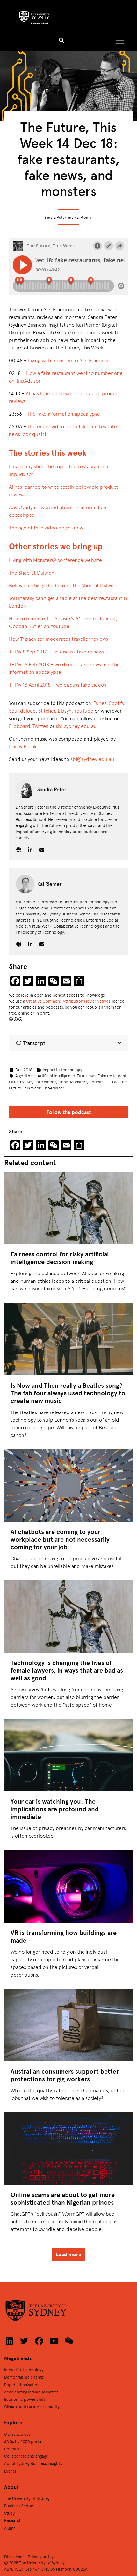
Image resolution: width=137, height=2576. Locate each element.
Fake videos (45, 1082)
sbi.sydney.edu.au (76, 726)
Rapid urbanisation (22, 2384)
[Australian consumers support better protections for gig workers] (68, 2025)
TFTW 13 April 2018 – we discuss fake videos (58, 684)
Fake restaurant (112, 1076)
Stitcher (47, 711)
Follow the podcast (69, 1112)
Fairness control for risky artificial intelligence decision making (60, 1258)
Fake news (86, 1076)
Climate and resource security (32, 2406)
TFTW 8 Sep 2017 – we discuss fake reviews (57, 651)
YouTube (84, 711)
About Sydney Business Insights (33, 2463)
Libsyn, (65, 711)
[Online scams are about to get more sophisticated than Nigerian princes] (68, 2148)
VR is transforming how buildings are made (64, 1936)
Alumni (10, 2528)
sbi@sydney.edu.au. (93, 759)
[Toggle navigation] (120, 41)
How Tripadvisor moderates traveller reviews (59, 639)
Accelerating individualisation (31, 2392)
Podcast (97, 1082)
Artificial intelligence (56, 1076)
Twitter (40, 726)
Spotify (116, 703)
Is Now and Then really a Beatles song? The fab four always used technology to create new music (68, 1393)
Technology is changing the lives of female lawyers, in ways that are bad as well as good (67, 1670)
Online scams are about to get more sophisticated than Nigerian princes (63, 2198)
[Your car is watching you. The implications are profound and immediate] (68, 1755)
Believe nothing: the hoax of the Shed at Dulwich (63, 585)
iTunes (99, 703)
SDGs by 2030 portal (23, 2441)
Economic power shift (25, 2399)
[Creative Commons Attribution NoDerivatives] (16, 1019)
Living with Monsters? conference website (55, 560)
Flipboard (19, 726)
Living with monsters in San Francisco (69, 360)
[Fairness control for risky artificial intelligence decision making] (68, 1208)
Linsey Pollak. (24, 746)
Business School (19, 2506)
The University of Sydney (27, 2498)
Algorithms (25, 1076)
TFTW (112, 1082)
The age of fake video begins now (46, 527)
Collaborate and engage (26, 2456)
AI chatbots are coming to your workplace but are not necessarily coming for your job (60, 1539)
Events (10, 2471)
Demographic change (24, 2377)
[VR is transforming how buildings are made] (68, 1886)
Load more (68, 2254)
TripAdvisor (54, 1088)
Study (9, 2513)
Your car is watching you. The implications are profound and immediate (55, 1809)
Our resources (17, 2434)
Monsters (79, 1082)
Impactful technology (62, 1070)
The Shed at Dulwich (32, 573)
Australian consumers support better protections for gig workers (65, 2075)
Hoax (63, 1082)
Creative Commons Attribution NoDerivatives (68, 1001)
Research (13, 2520)
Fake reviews (21, 1082)
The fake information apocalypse (64, 414)
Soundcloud (22, 711)
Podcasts (13, 2449)
